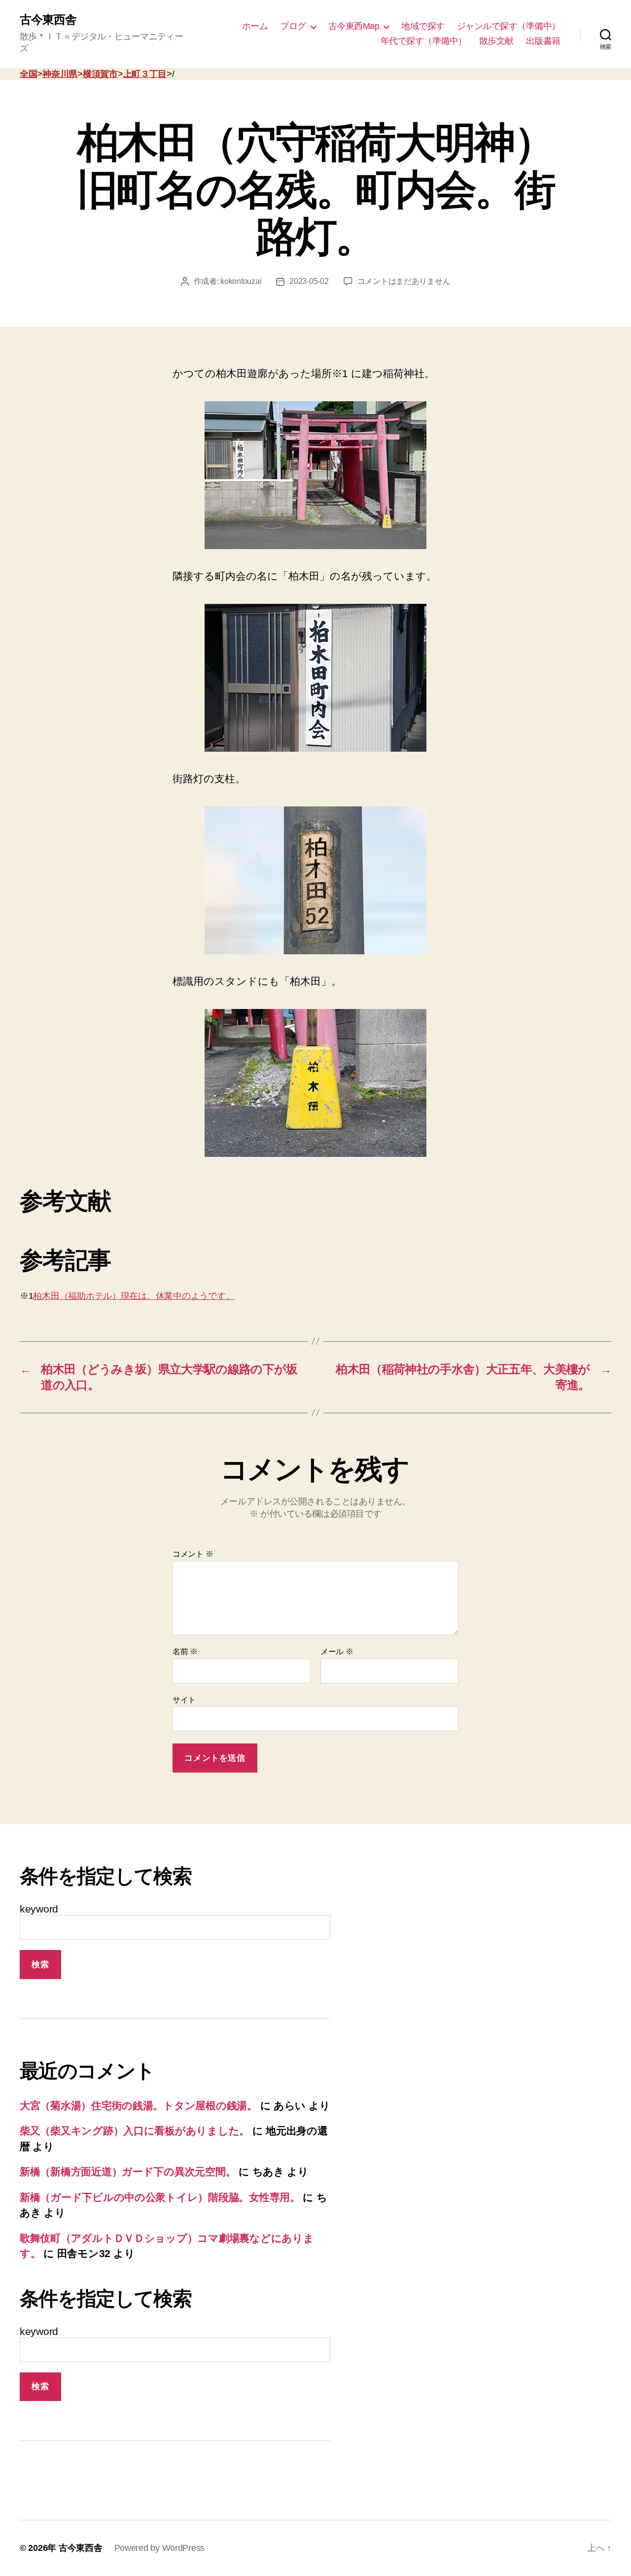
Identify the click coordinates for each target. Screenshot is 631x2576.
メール (337, 1652)
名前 (185, 1652)
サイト (184, 1700)
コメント (193, 1554)
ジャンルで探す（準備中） (509, 26)
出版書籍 (543, 41)
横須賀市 (100, 74)
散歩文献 (496, 41)
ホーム (255, 26)
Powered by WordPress (160, 2548)
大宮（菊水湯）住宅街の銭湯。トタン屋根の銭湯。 (139, 2106)
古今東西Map (354, 26)
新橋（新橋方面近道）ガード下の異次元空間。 (128, 2172)
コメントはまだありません (404, 281)
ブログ (293, 26)
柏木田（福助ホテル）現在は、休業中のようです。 (134, 1296)
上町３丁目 (145, 74)
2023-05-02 (309, 281)
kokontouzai (241, 281)
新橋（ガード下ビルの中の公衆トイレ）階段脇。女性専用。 (160, 2197)
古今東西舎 (48, 20)
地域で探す (423, 26)
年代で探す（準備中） (424, 41)
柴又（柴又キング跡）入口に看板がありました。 (135, 2131)
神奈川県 (60, 74)
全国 (28, 74)
